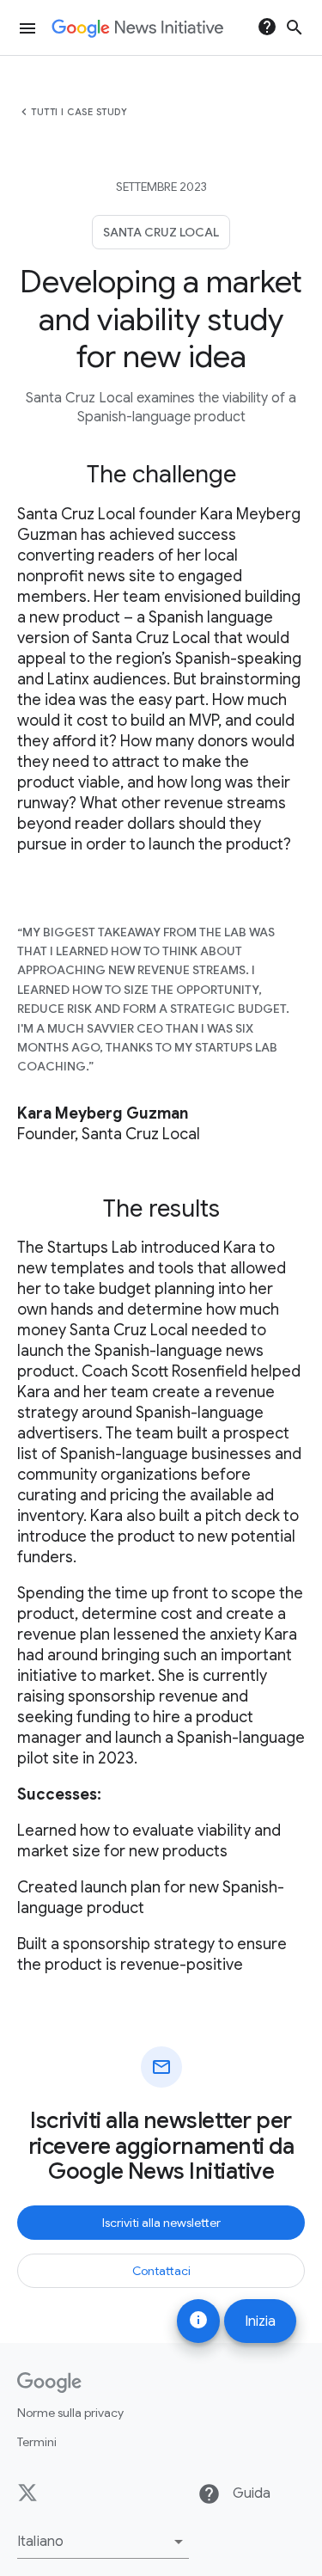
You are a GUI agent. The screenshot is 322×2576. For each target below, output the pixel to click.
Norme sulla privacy (70, 2413)
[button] (103, 2542)
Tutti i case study (79, 112)
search (295, 28)
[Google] (49, 2383)
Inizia (260, 2321)
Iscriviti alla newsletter (161, 2223)
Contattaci (161, 2271)
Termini (37, 2442)
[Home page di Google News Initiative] (137, 28)
